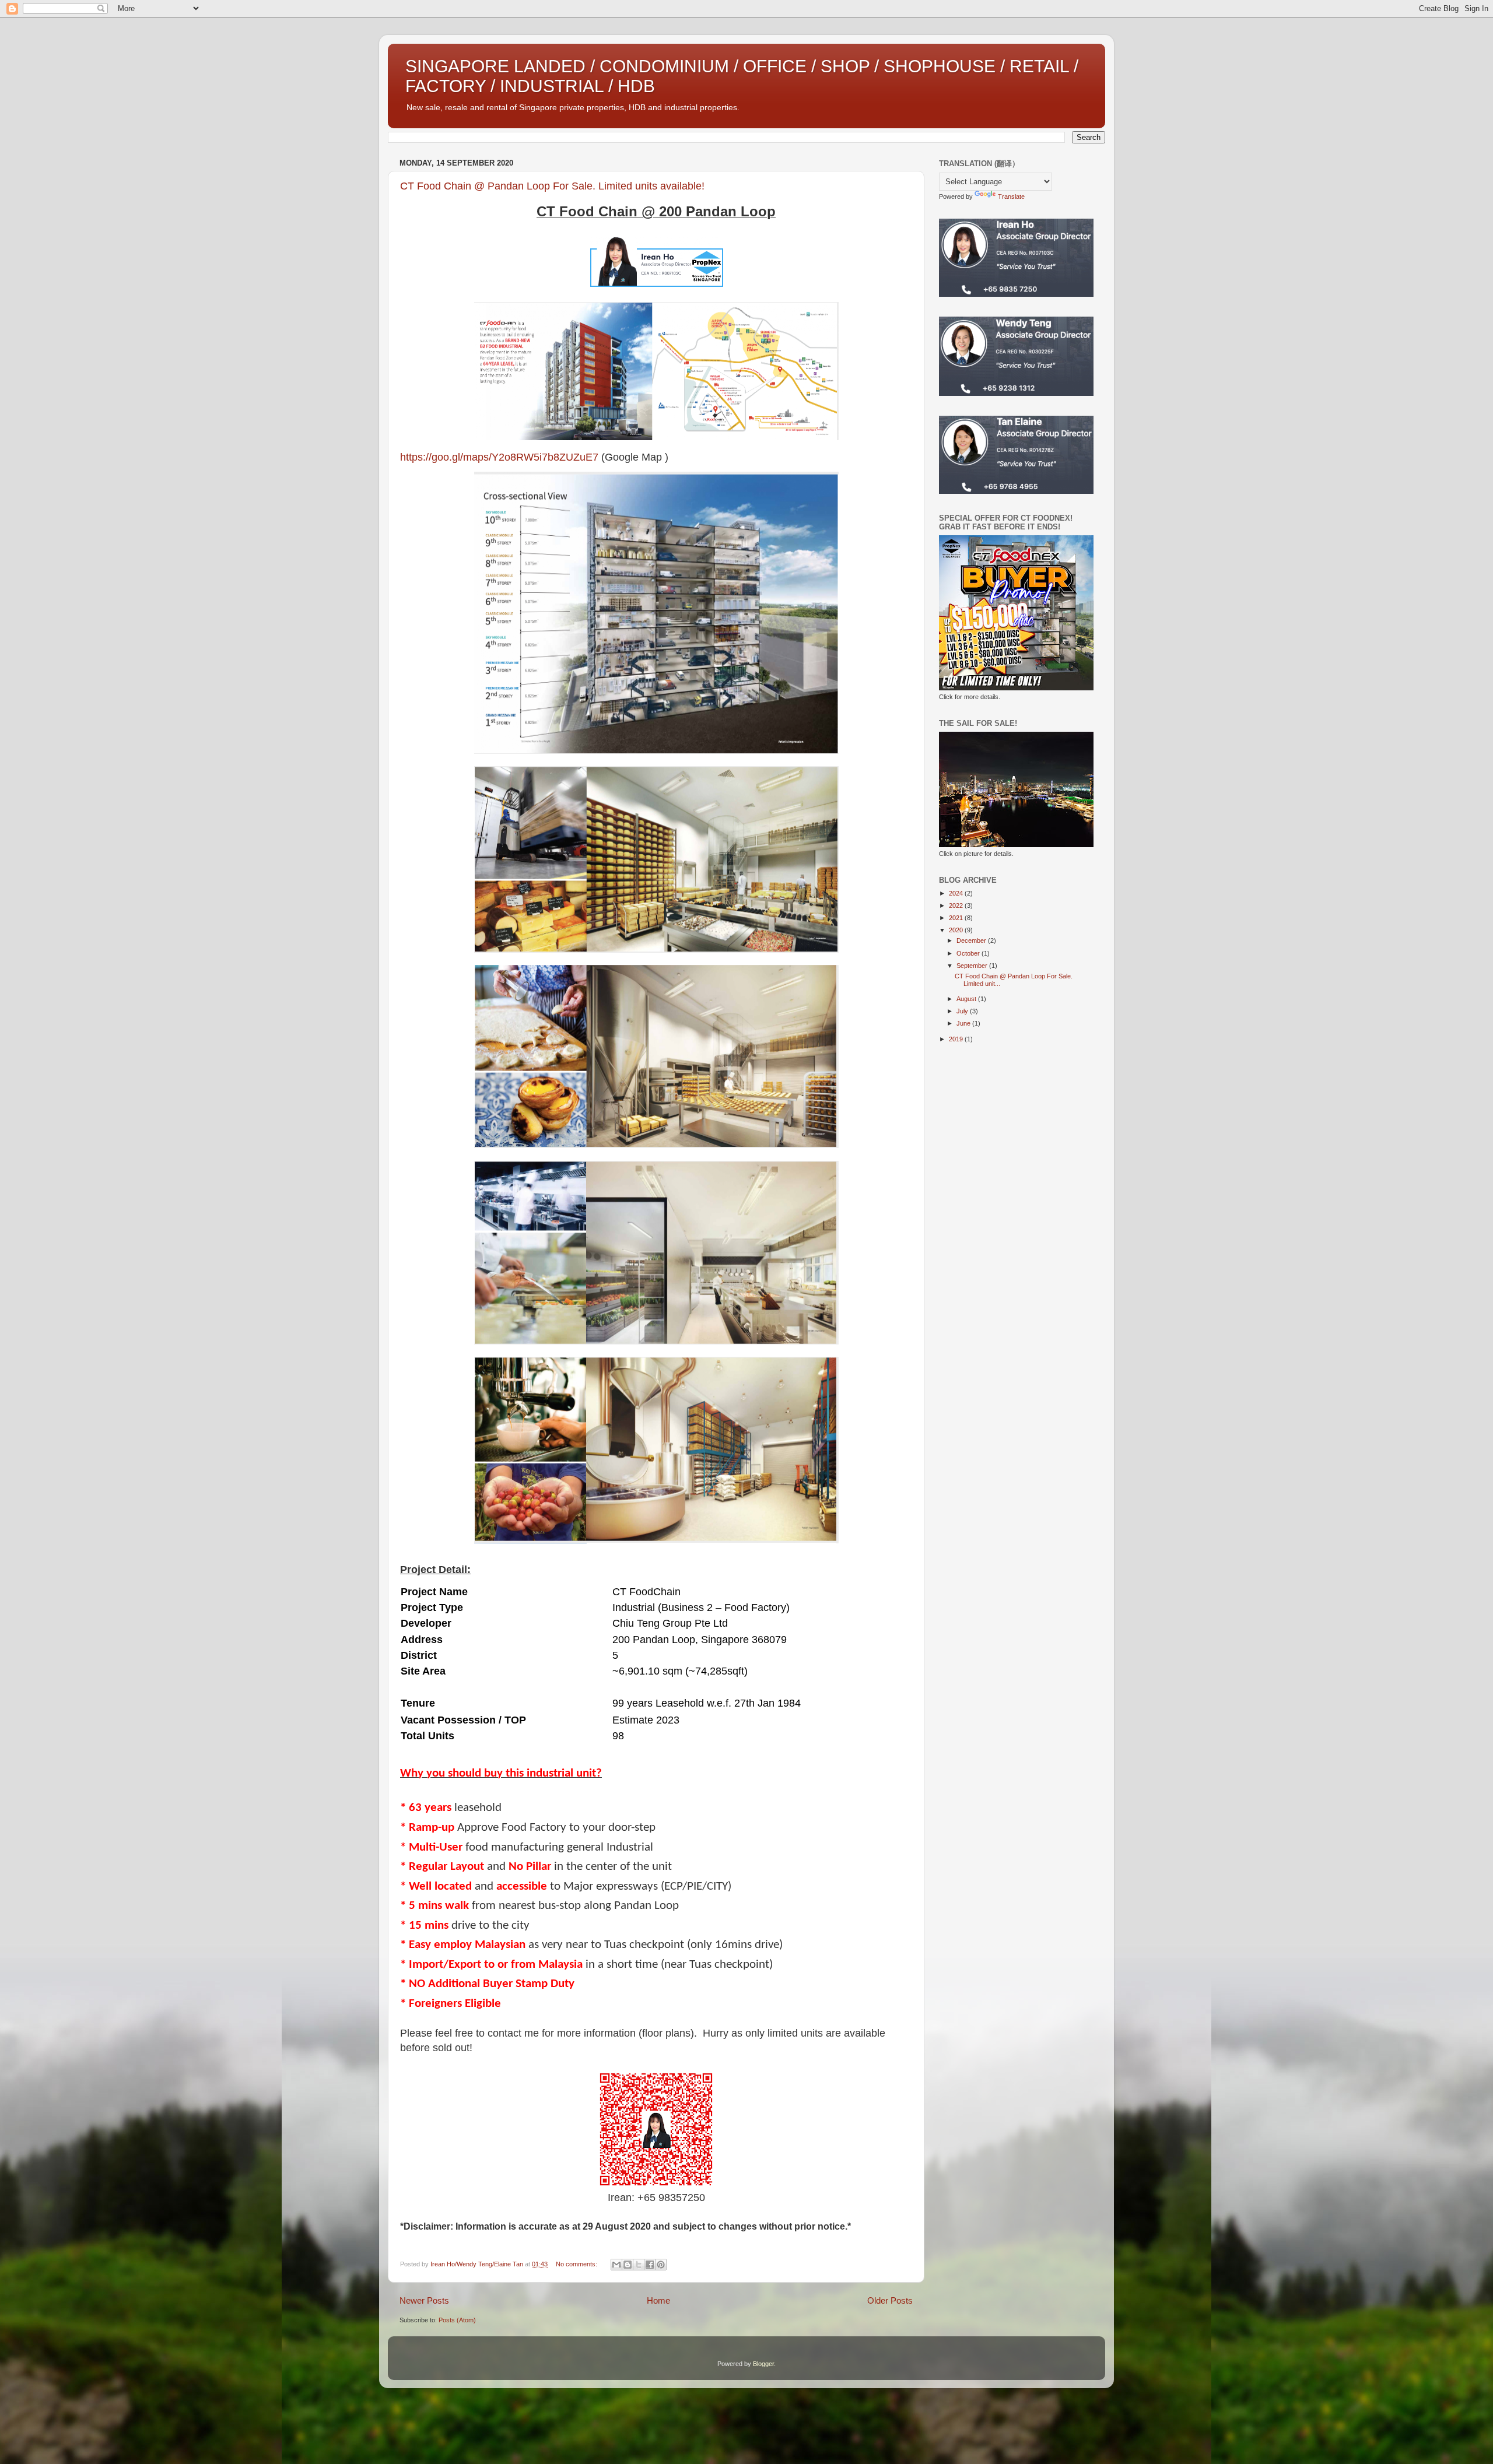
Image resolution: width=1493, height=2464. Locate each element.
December (972, 940)
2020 (957, 930)
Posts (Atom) (457, 2320)
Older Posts (890, 2300)
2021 (957, 918)
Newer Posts (424, 2300)
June (964, 1023)
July (963, 1011)
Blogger (763, 2364)
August (967, 999)
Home (658, 2300)
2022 (957, 905)
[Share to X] (639, 2265)
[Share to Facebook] (650, 2265)
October (969, 953)
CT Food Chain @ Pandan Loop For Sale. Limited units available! (552, 186)
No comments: (577, 2264)
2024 (957, 893)
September (973, 966)
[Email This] (616, 2265)
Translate (1011, 196)
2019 (957, 1039)
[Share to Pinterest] (661, 2265)
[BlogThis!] (628, 2265)
